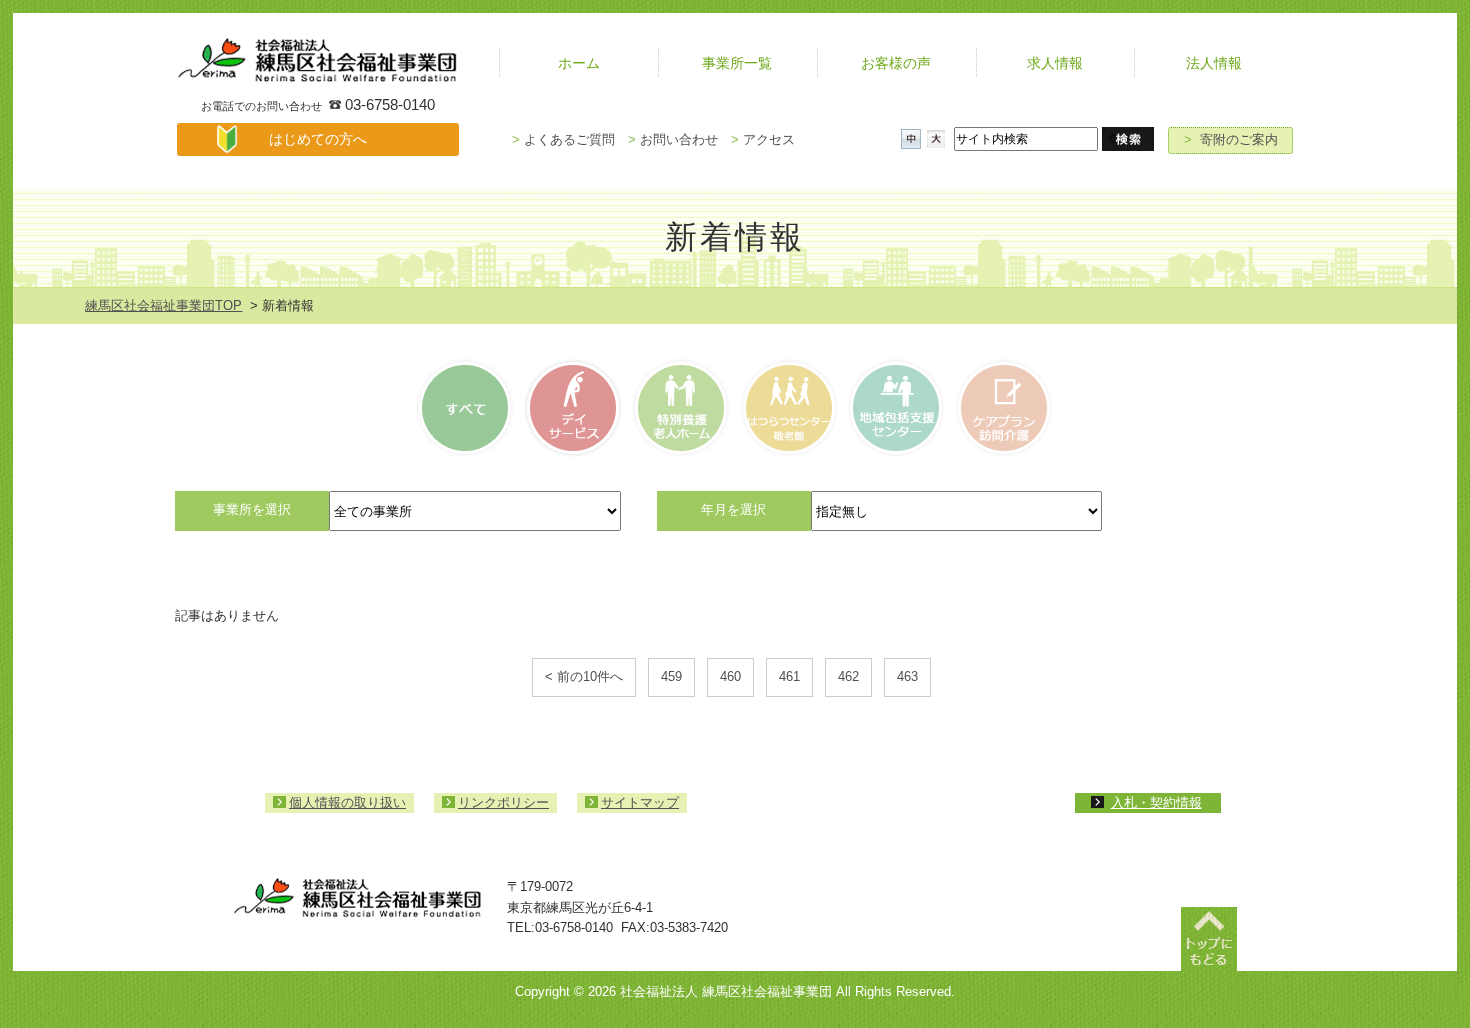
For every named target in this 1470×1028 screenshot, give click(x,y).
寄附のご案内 (1231, 139)
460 (730, 676)
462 (848, 676)
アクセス (763, 139)
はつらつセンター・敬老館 (787, 408)
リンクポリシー (503, 802)
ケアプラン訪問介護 (1001, 408)
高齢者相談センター (894, 408)
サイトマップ (640, 802)
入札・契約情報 (1156, 802)
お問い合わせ (673, 139)
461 (789, 676)
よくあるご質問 (563, 139)
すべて (468, 408)
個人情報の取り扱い (347, 802)
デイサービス (574, 408)
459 (671, 676)
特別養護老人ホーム (680, 408)
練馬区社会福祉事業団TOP (163, 305)
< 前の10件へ (584, 676)
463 (907, 676)
